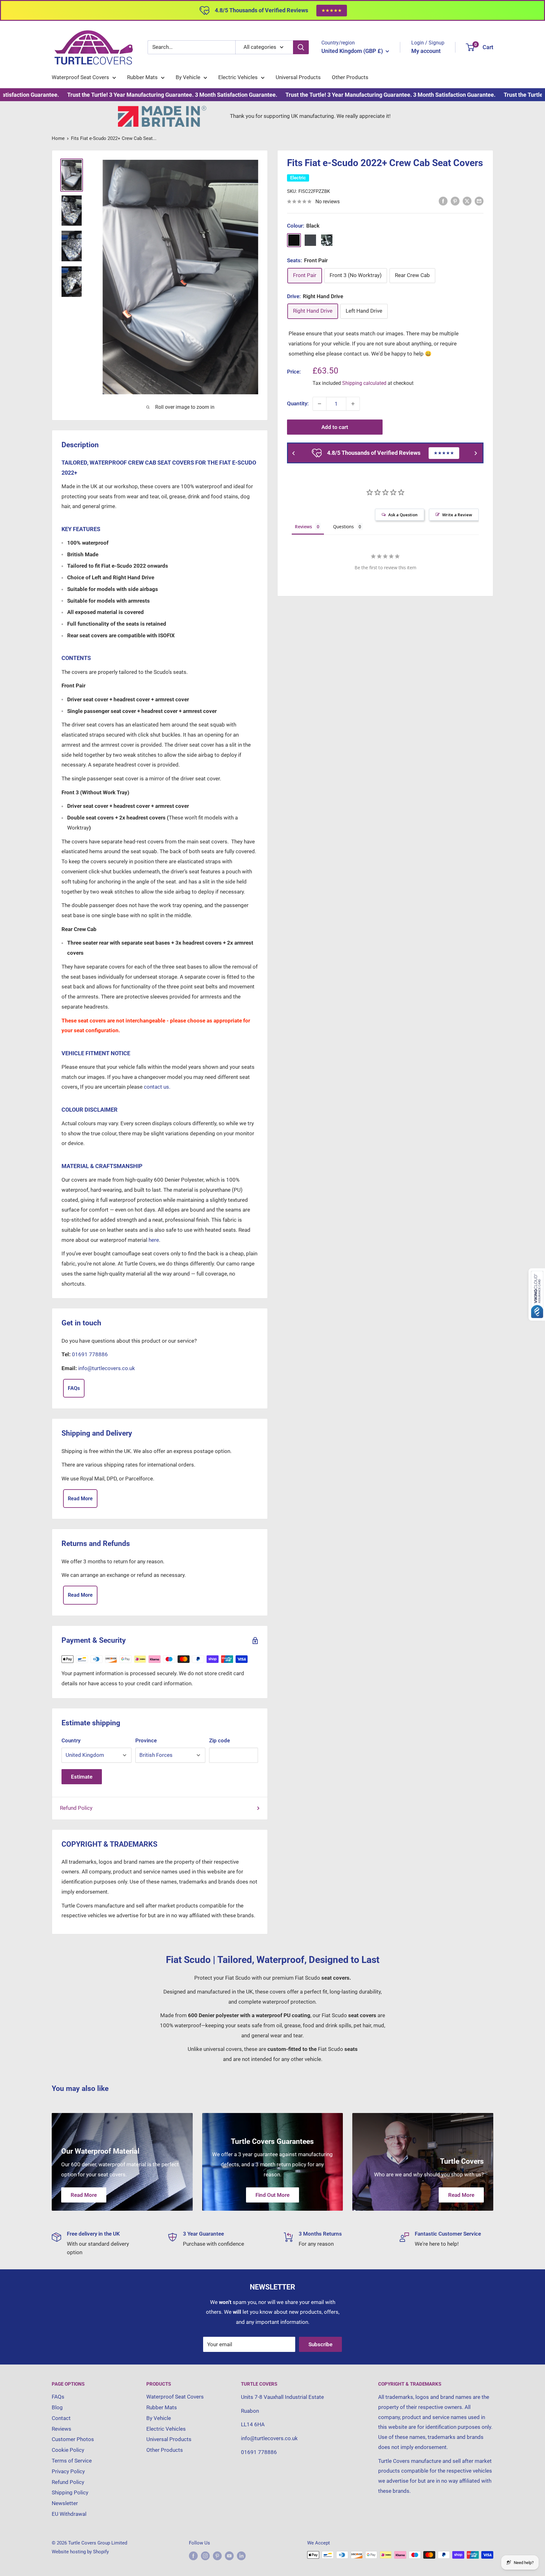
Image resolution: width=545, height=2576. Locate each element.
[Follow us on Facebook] (193, 2556)
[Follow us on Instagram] (205, 2556)
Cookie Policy (68, 2450)
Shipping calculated (364, 383)
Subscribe (320, 2344)
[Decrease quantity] (319, 404)
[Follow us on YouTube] (229, 2556)
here (154, 1240)
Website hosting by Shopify (80, 2552)
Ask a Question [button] (403, 515)
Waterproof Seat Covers (80, 77)
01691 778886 (90, 1354)
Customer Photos (73, 2439)
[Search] (301, 47)
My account (426, 51)
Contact (61, 2418)
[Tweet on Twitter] (467, 201)
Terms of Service (72, 2461)
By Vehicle (188, 77)
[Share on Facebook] (443, 201)
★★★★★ (332, 10)
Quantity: (298, 403)
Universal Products (298, 77)
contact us (356, 353)
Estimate (82, 1777)
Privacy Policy (68, 2471)
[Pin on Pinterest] (455, 201)
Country (71, 1740)
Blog (57, 2407)
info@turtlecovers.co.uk (107, 1368)
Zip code (220, 1740)
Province (146, 1740)
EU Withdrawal (69, 2514)
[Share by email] (479, 201)
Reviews (62, 2429)
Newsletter (65, 2503)
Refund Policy (76, 1808)
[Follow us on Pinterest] (217, 2556)
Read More (80, 1499)
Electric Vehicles (238, 77)
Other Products (350, 77)
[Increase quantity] (353, 404)
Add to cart (335, 427)
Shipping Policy (70, 2492)
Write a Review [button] (457, 515)
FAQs (74, 1388)
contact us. (157, 1087)
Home (58, 138)
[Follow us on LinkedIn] (241, 2556)
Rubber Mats (142, 77)
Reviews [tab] (303, 527)
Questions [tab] (343, 527)
